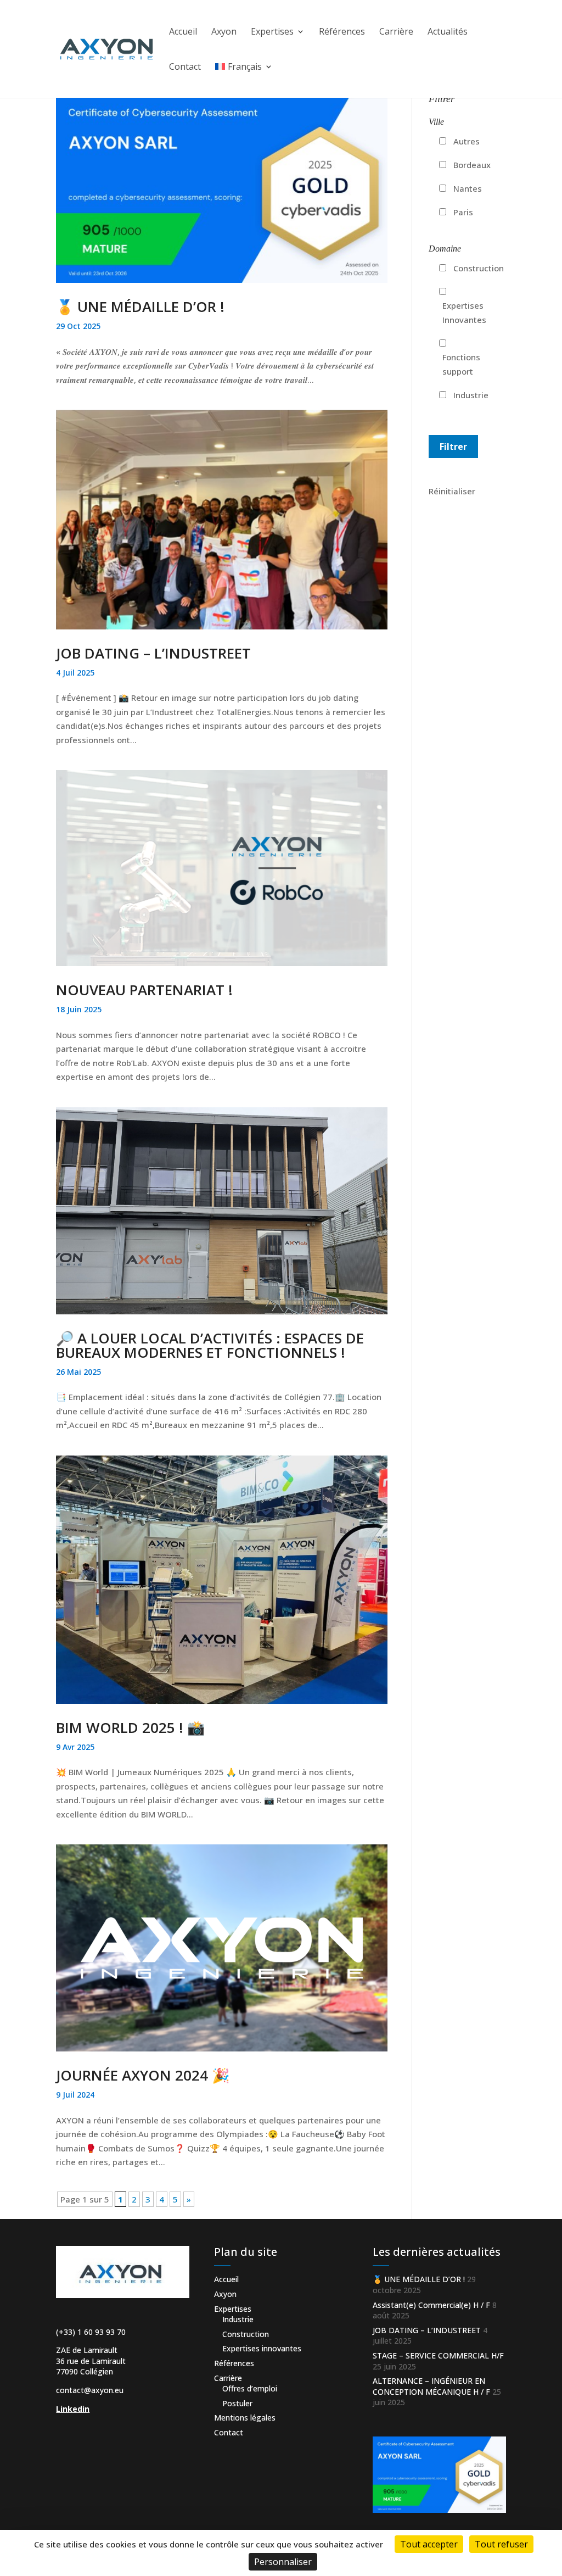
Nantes (468, 188)
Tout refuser (501, 2544)
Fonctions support (461, 364)
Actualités (448, 32)
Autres (467, 141)
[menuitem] (244, 80)
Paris (463, 212)
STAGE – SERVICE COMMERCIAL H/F (438, 2355)
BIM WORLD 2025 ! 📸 (130, 1727)
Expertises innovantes (262, 2348)
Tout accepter (429, 2544)
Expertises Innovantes (464, 313)
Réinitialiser (452, 491)
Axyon (224, 32)
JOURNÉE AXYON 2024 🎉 (143, 2075)
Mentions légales (245, 2418)
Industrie (471, 395)
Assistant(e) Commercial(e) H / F (431, 2305)
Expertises (272, 32)
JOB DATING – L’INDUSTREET (153, 653)
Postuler (237, 2403)
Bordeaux (472, 165)
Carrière (396, 32)
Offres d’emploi (250, 2388)
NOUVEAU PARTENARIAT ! (144, 990)
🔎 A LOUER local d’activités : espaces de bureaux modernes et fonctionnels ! (210, 1345)
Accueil (183, 32)
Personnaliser (283, 2562)
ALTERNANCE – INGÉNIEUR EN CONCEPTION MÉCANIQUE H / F (431, 2386)
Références (342, 32)
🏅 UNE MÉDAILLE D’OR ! (140, 306)
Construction (479, 268)
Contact (185, 68)
